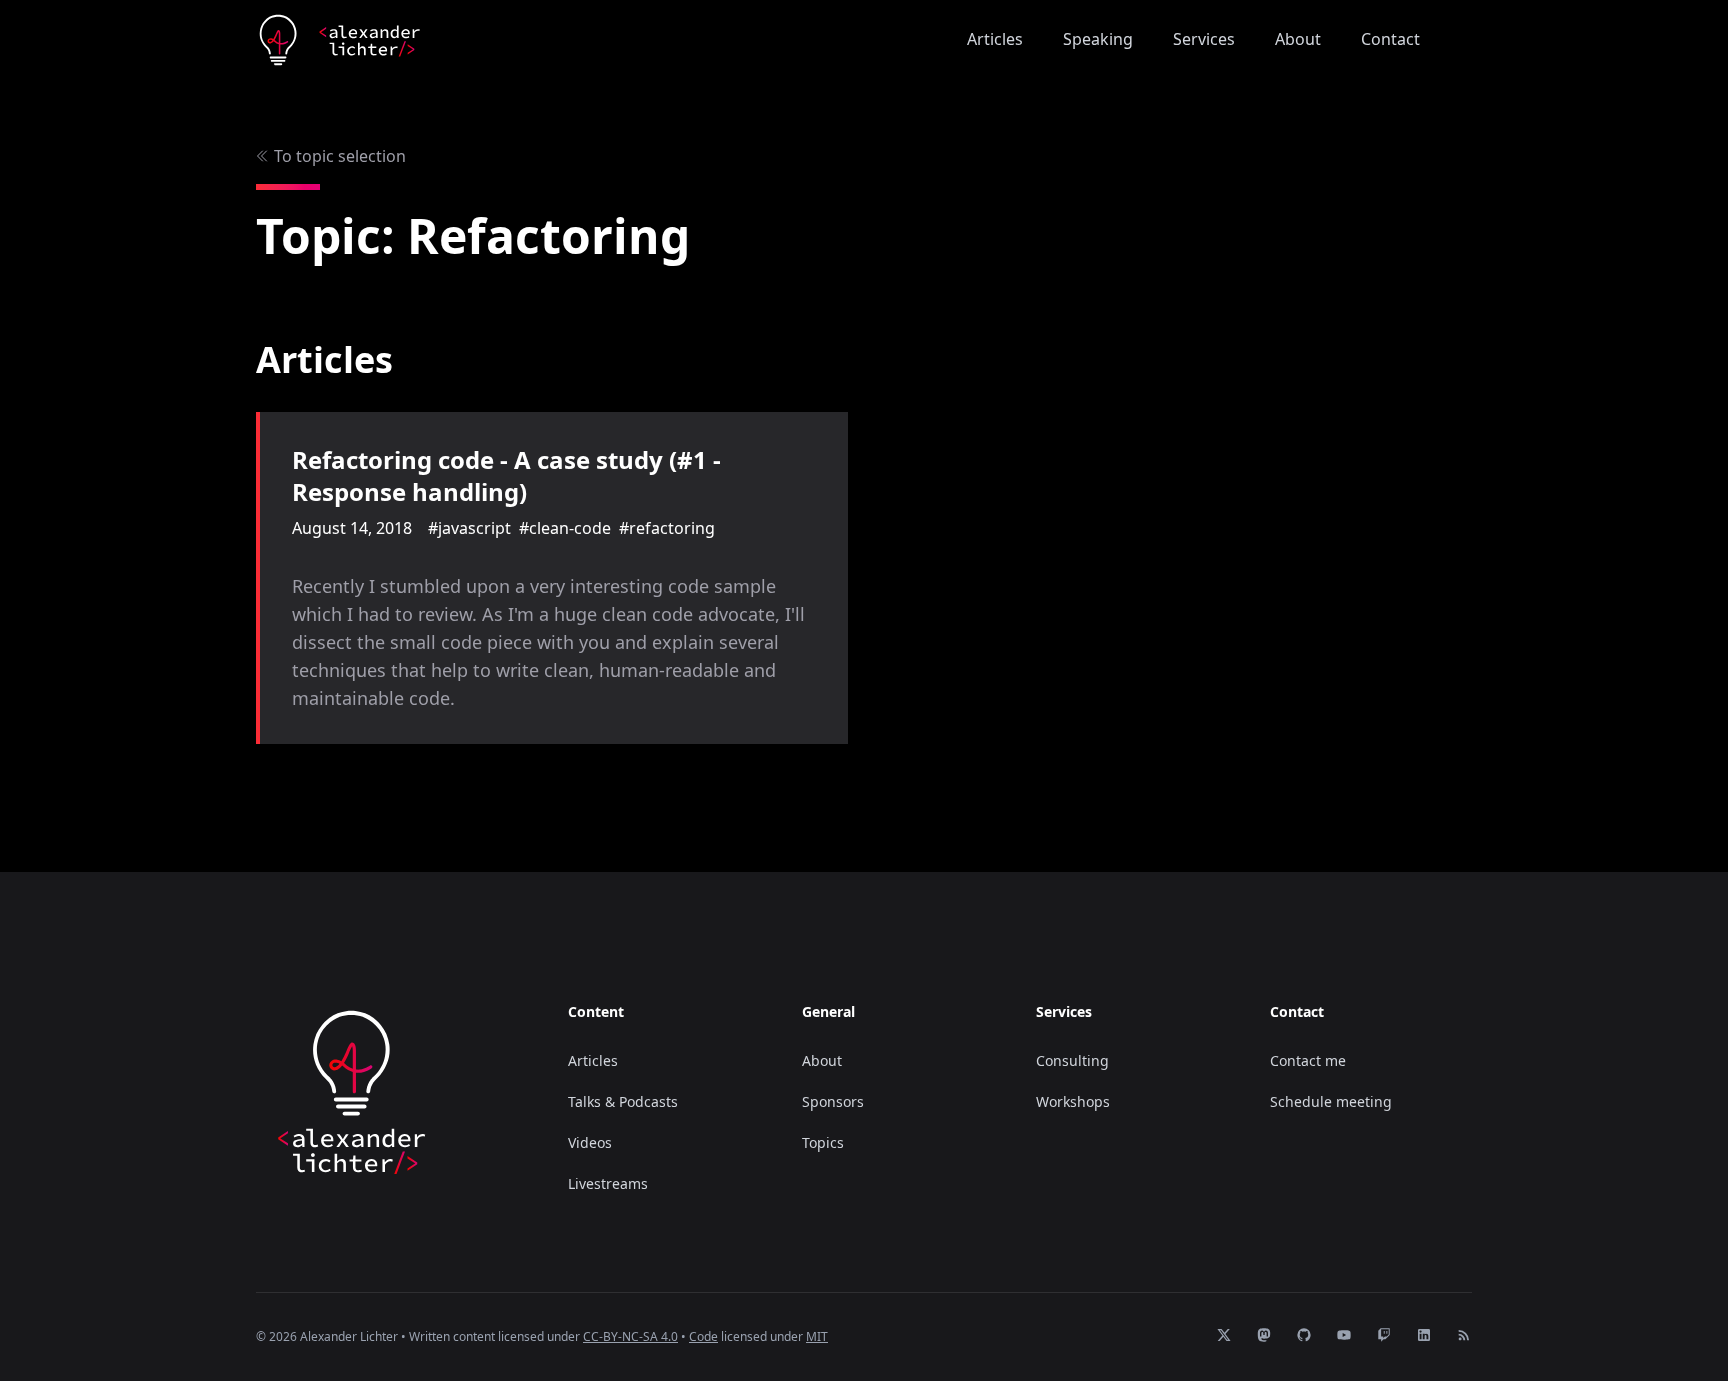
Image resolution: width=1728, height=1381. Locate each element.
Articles (995, 39)
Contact (1390, 39)
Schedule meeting (1331, 1101)
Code (703, 1336)
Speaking (1098, 39)
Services (1204, 39)
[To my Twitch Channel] (1460, 40)
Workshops (1073, 1101)
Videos (590, 1142)
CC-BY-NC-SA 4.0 (630, 1336)
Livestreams (608, 1183)
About (1298, 39)
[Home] (339, 40)
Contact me (1308, 1060)
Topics (823, 1142)
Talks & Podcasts (623, 1101)
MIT (817, 1336)
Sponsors (833, 1101)
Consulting (1072, 1060)
